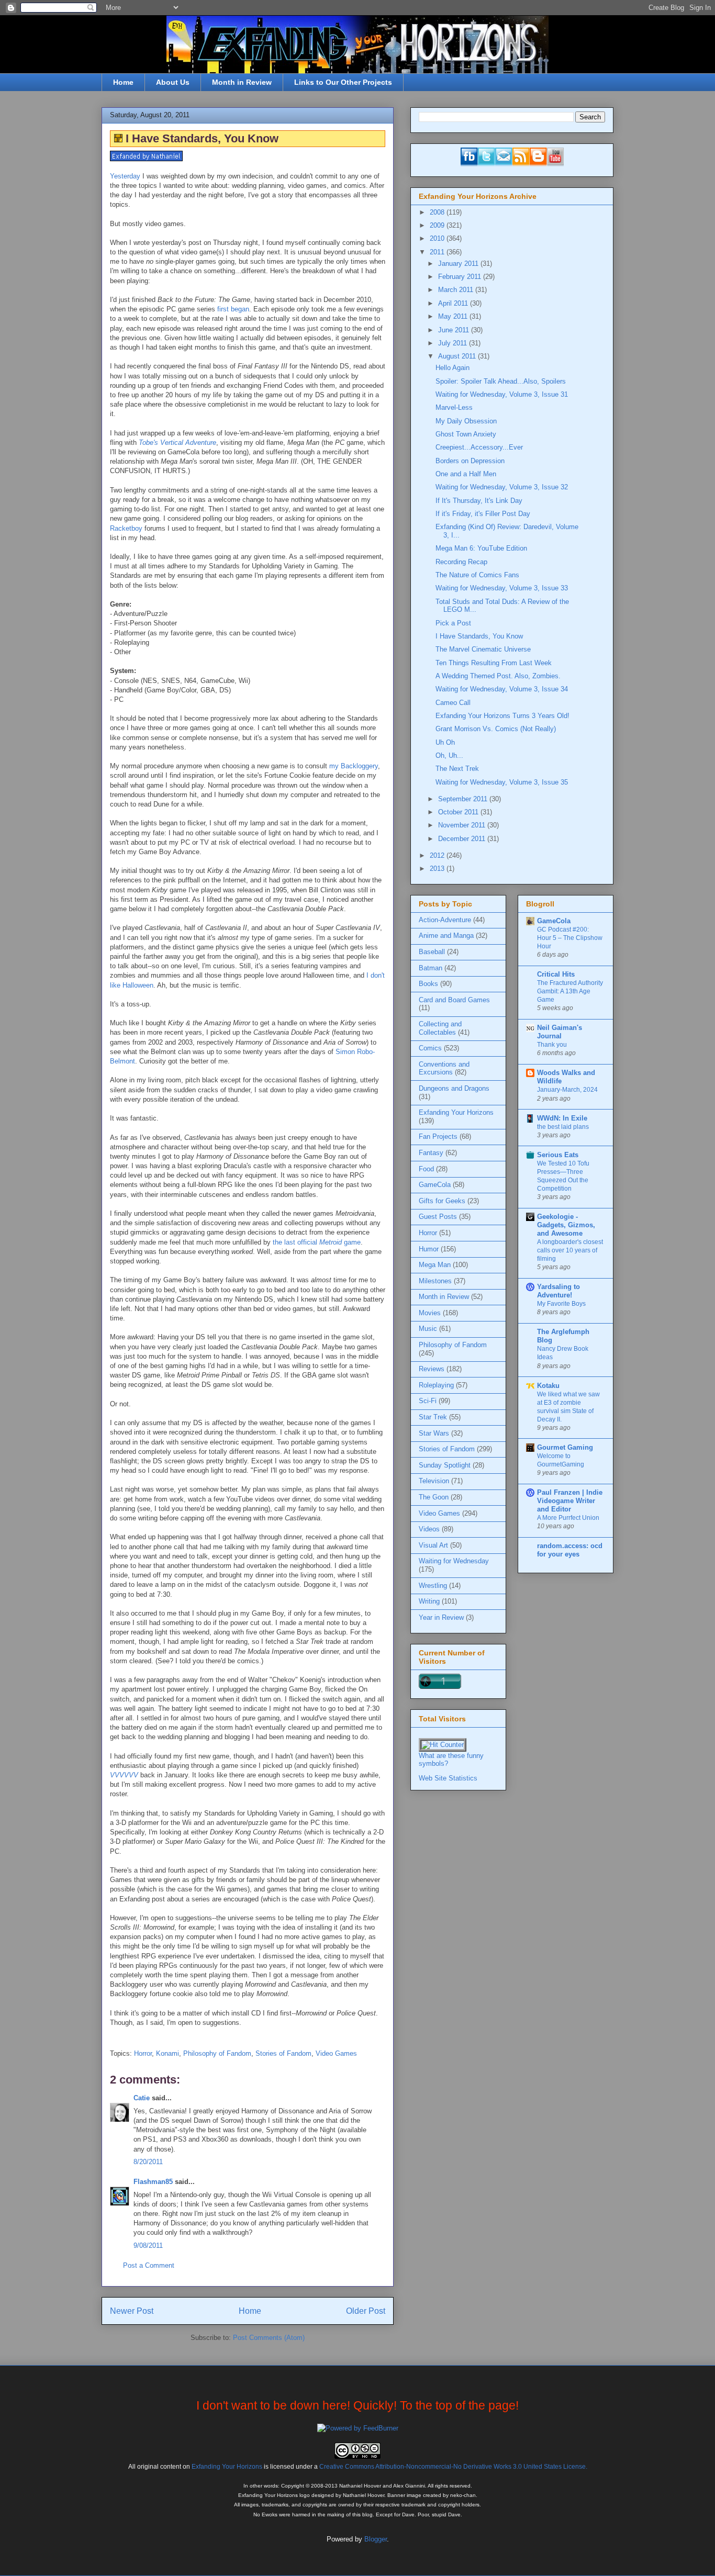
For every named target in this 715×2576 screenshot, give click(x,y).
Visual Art (433, 1545)
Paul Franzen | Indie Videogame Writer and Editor (570, 1501)
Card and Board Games (454, 1000)
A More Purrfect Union (568, 1518)
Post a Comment (149, 2265)
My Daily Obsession (466, 421)
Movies (430, 1313)
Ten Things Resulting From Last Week (494, 663)
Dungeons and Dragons (454, 1088)
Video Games (336, 2053)
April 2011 (454, 303)
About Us (173, 82)
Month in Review (242, 82)
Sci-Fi (428, 1401)
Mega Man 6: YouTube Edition (481, 548)
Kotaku (548, 1386)
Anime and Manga (446, 936)
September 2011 (464, 799)
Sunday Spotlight (445, 1465)
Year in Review (441, 1617)
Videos (429, 1529)
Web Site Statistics (448, 1778)
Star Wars (434, 1433)
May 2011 (454, 316)
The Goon (434, 1497)
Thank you (552, 1045)
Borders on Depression (470, 461)
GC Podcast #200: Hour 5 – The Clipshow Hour (570, 938)
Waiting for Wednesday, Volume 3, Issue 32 (502, 487)
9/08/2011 (148, 2245)
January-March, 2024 (567, 1090)
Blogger (376, 2539)
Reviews (432, 1369)
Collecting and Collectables (440, 1028)
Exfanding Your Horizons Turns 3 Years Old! (502, 716)
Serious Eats (558, 1155)
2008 (438, 212)
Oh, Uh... (449, 755)
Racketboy (126, 528)
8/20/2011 (148, 2162)
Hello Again (453, 368)
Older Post (366, 2311)
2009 (438, 225)
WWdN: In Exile (562, 1118)
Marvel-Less (454, 407)
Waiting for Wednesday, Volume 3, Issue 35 (502, 782)
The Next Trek (457, 769)
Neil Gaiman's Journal (560, 1032)
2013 (438, 869)
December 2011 (463, 839)
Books (428, 984)
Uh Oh (445, 742)
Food (426, 1169)
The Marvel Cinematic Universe (483, 649)
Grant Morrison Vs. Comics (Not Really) (496, 729)
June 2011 (455, 330)
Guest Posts (438, 1217)
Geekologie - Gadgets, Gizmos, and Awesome (566, 1225)
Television (434, 1481)
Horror (143, 2053)
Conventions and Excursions (444, 1068)
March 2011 (457, 290)
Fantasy (431, 1153)
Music (428, 1329)
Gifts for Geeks (442, 1201)
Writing (429, 1601)
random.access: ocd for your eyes (570, 1550)
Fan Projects (438, 1136)
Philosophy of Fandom (217, 2053)
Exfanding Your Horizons (456, 1112)
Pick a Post (453, 623)
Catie (142, 2098)
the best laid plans (563, 1127)
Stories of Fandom (283, 2053)
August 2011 (458, 356)
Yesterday (125, 176)
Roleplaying (436, 1385)
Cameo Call (453, 703)
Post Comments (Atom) (269, 2338)
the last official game (317, 1242)
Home (123, 82)
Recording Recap (461, 562)
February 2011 (461, 277)
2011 (438, 252)
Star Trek (433, 1417)
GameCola (435, 1185)
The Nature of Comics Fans (477, 575)
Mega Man (435, 1265)
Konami (167, 2053)
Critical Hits (556, 974)
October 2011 (459, 812)
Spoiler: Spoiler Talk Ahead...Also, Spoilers (501, 381)
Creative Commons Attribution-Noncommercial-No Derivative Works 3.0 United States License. (453, 2466)
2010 (438, 238)
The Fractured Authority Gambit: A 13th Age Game (570, 991)
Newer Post (132, 2311)
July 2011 (454, 343)
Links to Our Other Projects (343, 82)
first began (233, 309)
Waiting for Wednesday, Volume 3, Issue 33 (502, 588)
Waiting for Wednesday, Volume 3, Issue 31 (502, 394)
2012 (438, 855)
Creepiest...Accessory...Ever (479, 447)
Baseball (432, 952)
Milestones (435, 1281)
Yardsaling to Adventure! (558, 1291)
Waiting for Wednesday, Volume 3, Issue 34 (502, 689)
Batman (431, 968)
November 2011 (463, 825)
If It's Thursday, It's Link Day (479, 501)
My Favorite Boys (561, 1304)
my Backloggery (354, 766)
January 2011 (459, 264)
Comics (430, 1048)
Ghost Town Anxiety (466, 434)
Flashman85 (153, 2182)
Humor (429, 1249)
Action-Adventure (445, 920)
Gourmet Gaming (565, 1447)
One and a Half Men (466, 474)
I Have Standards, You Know (479, 636)
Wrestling (433, 1586)
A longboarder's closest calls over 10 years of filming (570, 1250)
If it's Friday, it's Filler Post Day (483, 514)
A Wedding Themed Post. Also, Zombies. (498, 676)
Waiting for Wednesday (454, 1561)
